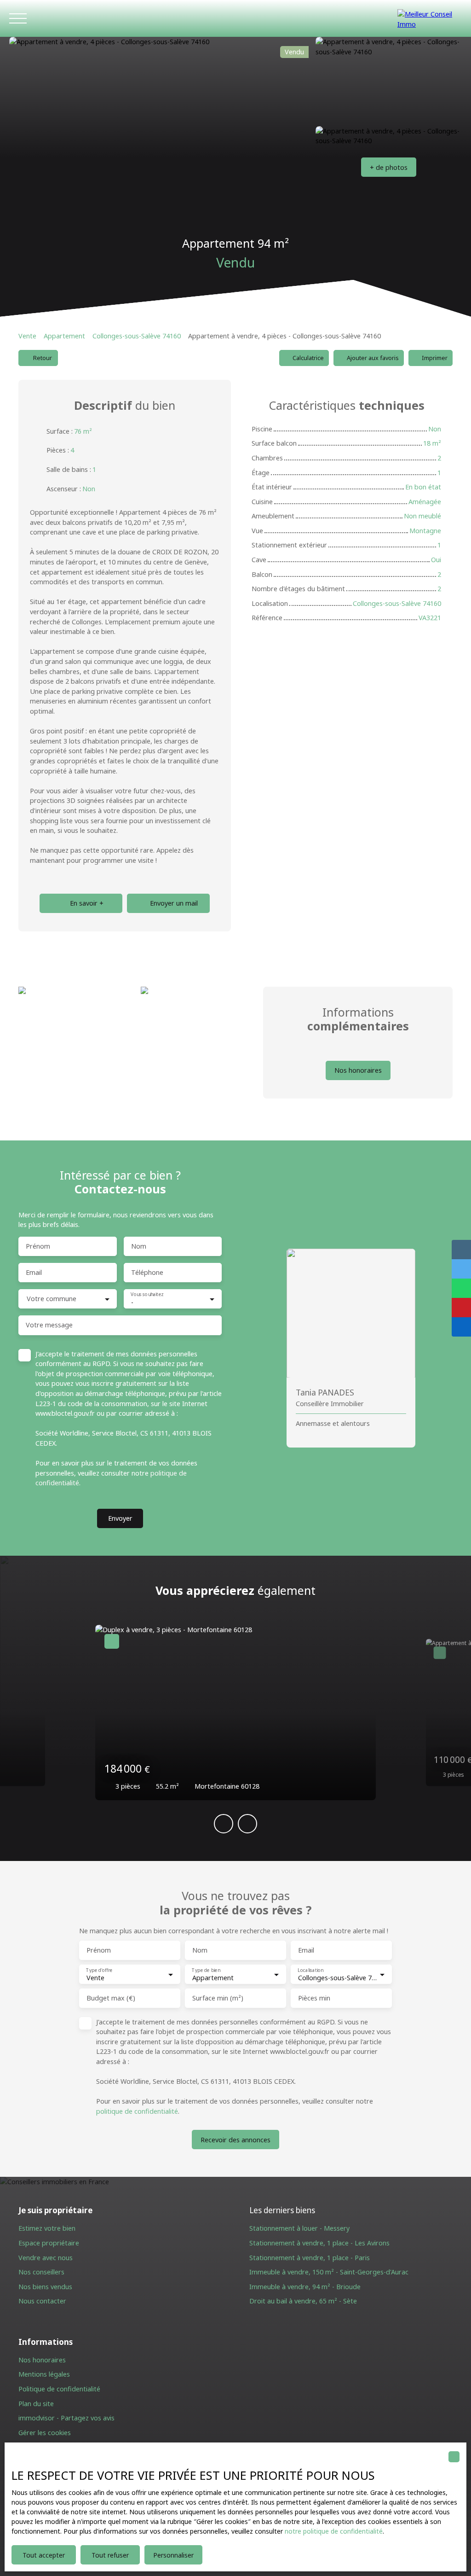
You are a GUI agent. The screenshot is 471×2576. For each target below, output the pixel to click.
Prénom (38, 1246)
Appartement (64, 336)
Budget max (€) (111, 1998)
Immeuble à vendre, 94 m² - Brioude (305, 2287)
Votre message (49, 1325)
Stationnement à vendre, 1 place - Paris (310, 2258)
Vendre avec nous (46, 2258)
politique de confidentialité (137, 2111)
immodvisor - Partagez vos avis (66, 2418)
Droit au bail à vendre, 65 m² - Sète (303, 2301)
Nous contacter (42, 2301)
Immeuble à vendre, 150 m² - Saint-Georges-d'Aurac (329, 2272)
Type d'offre (99, 1970)
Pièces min (314, 1998)
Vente (27, 336)
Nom (139, 1246)
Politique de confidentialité (59, 2389)
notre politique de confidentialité (334, 2531)
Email (34, 1273)
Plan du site (36, 2404)
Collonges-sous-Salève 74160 (137, 336)
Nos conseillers (41, 2272)
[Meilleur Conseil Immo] (430, 18)
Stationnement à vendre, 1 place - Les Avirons (319, 2243)
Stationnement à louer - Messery (299, 2228)
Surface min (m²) (218, 1998)
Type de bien (206, 1970)
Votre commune (52, 1299)
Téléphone (147, 1273)
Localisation (310, 1970)
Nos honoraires (42, 2360)
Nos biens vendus (45, 2287)
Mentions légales (44, 2374)
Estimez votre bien (47, 2228)
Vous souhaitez (147, 1294)
